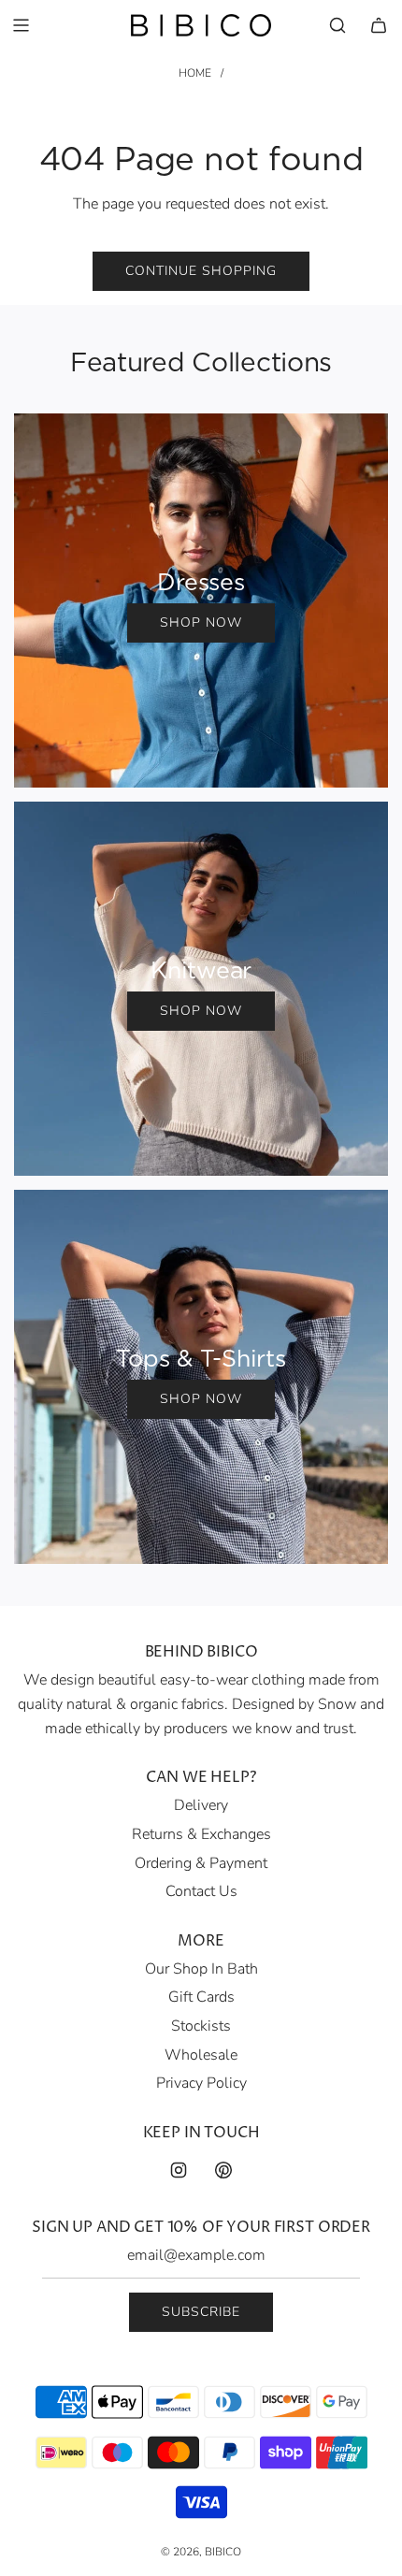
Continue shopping (201, 271)
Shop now (201, 622)
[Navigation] (21, 25)
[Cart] (379, 25)
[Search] (337, 25)
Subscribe (201, 2312)
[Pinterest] (223, 2170)
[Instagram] (179, 2170)
